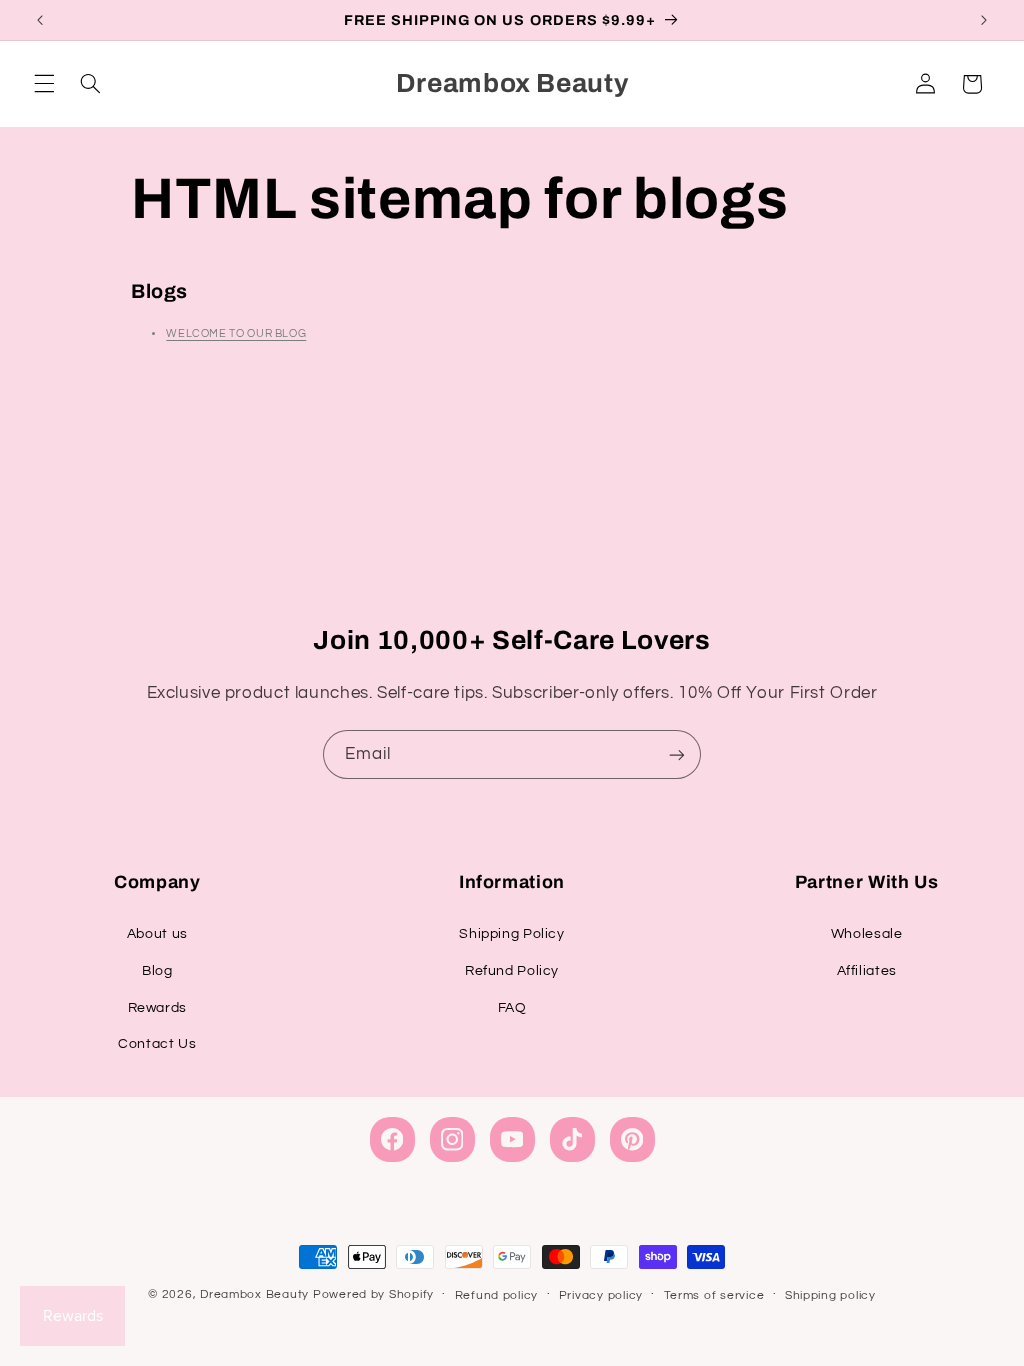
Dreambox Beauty (254, 1294)
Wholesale (867, 934)
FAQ (512, 1008)
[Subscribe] (677, 754)
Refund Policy (512, 971)
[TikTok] (572, 1139)
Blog (157, 971)
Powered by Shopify (373, 1294)
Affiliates (867, 971)
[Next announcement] (984, 20)
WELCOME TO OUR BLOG (236, 333)
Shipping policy (830, 1295)
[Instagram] (452, 1139)
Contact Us (157, 1044)
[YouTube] (512, 1139)
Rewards (157, 1008)
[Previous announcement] (40, 20)
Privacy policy (601, 1295)
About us (157, 934)
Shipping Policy (511, 934)
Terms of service (714, 1295)
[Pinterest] (632, 1139)
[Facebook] (392, 1139)
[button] (44, 84)
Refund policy (497, 1295)
